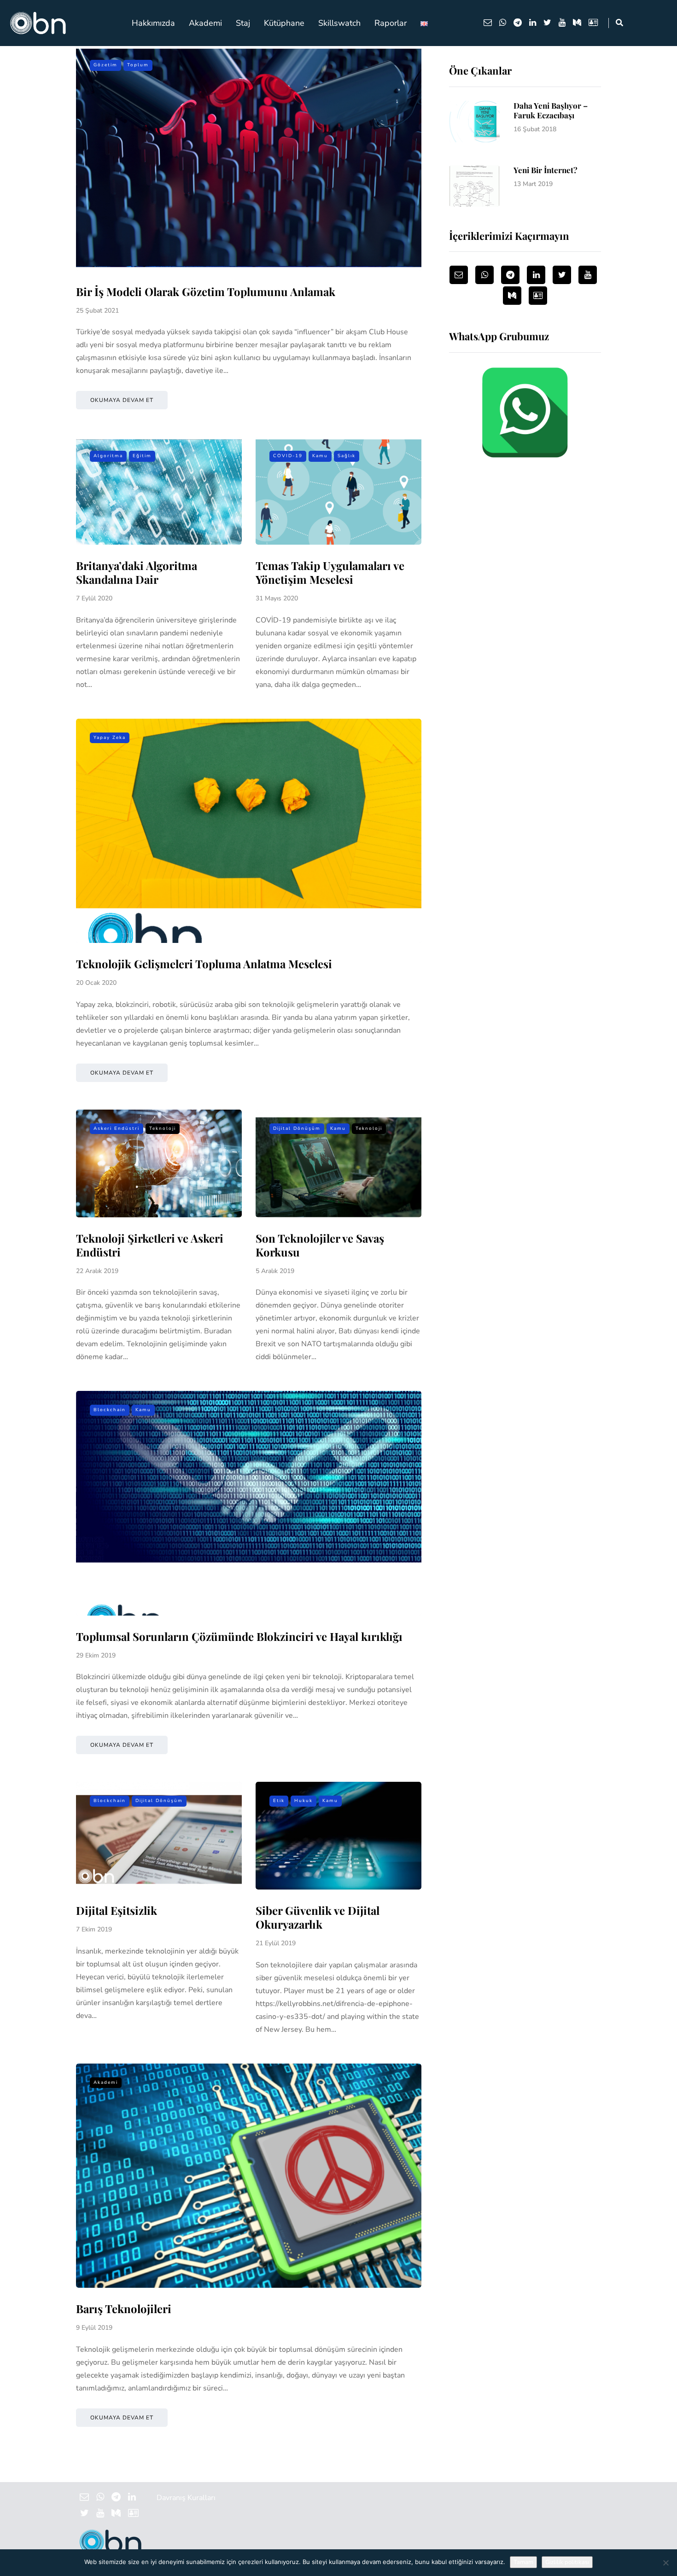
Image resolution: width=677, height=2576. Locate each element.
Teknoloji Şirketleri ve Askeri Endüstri (150, 1245)
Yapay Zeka (110, 738)
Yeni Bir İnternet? (546, 170)
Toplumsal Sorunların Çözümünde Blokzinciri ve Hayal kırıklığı (239, 1636)
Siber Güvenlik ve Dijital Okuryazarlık (318, 1917)
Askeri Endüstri (117, 1128)
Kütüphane (284, 23)
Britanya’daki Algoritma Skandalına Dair (137, 572)
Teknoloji (163, 1128)
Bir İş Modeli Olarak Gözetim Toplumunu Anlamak (206, 291)
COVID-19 (288, 456)
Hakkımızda (153, 23)
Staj (243, 23)
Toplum (138, 65)
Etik (279, 1801)
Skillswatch (339, 23)
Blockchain (110, 1410)
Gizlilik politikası (567, 2562)
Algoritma (108, 456)
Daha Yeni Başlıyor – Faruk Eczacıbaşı (551, 110)
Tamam (523, 2562)
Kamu (320, 456)
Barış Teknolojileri (124, 2309)
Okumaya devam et (122, 400)
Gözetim (105, 65)
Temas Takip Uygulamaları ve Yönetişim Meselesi (330, 572)
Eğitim (142, 456)
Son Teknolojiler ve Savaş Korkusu (320, 1245)
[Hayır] (665, 2563)
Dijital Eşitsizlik (117, 1910)
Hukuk (303, 1801)
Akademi (205, 23)
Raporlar (391, 23)
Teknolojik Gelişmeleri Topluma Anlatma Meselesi (204, 964)
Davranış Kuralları (186, 2498)
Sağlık (347, 456)
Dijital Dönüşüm (297, 1128)
